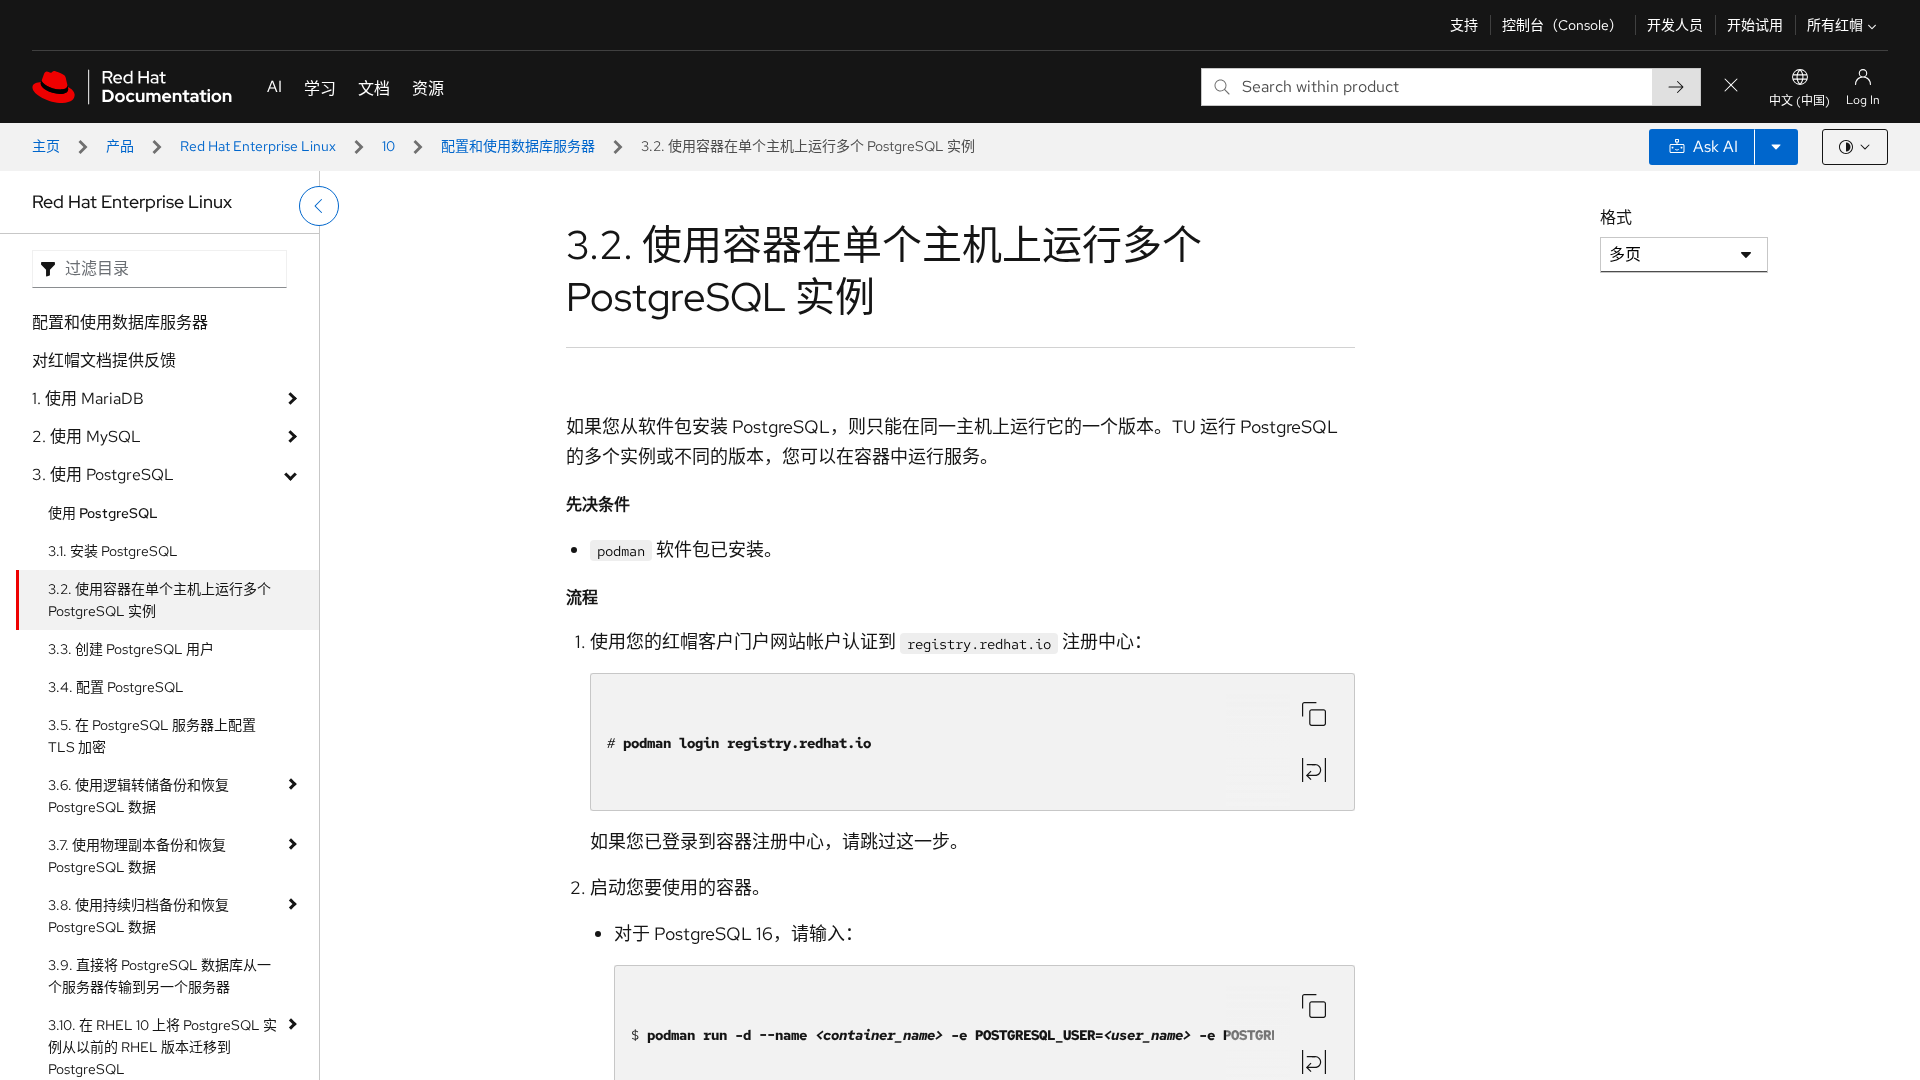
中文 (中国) (1799, 101)
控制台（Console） (1562, 25)
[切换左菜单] (319, 206)
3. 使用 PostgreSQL (103, 474)
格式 (1616, 217)
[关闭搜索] (1731, 86)
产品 (120, 146)
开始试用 (1755, 25)
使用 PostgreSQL (103, 513)
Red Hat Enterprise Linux (258, 146)
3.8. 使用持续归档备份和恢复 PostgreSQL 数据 (138, 916)
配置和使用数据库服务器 (518, 146)
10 (388, 146)
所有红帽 (1835, 25)
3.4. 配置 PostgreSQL (116, 687)
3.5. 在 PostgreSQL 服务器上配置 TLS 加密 (152, 736)
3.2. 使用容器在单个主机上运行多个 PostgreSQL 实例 (159, 600)
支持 (1464, 25)
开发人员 (1675, 25)
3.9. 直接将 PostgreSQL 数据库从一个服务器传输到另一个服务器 (159, 976)
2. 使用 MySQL (86, 436)
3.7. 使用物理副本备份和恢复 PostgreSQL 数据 (137, 856)
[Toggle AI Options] (1776, 147)
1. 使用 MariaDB (88, 398)
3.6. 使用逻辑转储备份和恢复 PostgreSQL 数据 (138, 796)
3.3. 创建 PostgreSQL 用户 (131, 649)
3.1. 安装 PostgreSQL (113, 551)
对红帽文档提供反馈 (104, 360)
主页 (46, 146)
